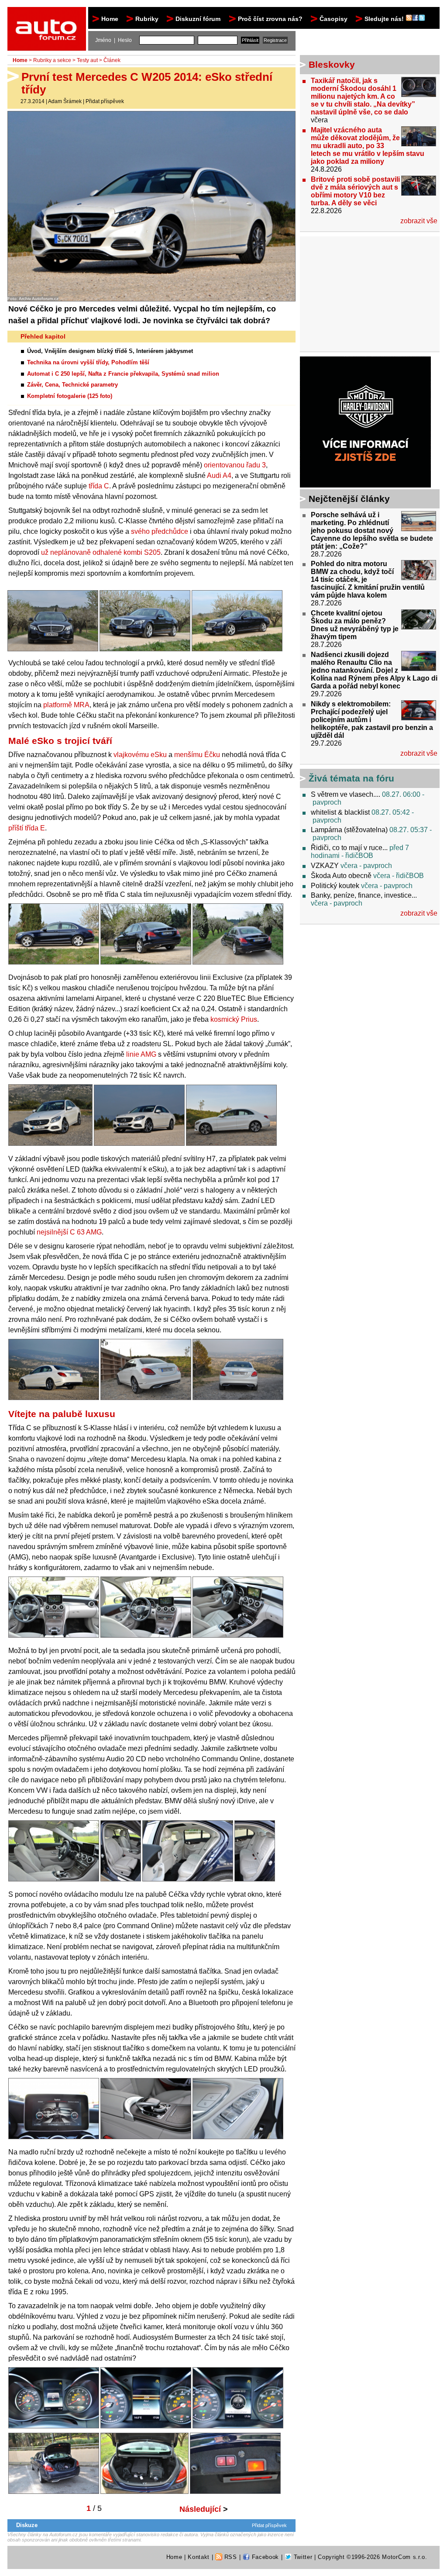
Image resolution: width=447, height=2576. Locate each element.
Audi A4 (219, 475)
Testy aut (87, 60)
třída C (99, 486)
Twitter (302, 2557)
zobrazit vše (419, 221)
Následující (204, 2509)
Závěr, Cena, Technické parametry (72, 385)
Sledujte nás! (385, 19)
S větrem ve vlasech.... (346, 794)
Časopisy (334, 19)
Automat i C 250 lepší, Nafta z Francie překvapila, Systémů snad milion (123, 374)
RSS (230, 2557)
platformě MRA (66, 705)
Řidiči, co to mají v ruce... (349, 848)
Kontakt (199, 2557)
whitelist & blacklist (340, 812)
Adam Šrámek (65, 101)
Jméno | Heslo (113, 40)
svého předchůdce (160, 531)
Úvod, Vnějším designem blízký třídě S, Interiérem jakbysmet (110, 351)
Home (110, 19)
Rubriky (147, 19)
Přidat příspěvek (105, 101)
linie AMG (141, 1054)
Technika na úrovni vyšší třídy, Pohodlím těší (88, 362)
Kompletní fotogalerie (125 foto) (70, 396)
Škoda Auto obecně (341, 876)
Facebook (264, 2557)
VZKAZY (325, 866)
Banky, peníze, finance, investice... (364, 895)
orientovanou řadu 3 (235, 465)
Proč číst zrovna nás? (270, 19)
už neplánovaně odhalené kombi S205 (101, 552)
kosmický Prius (234, 1019)
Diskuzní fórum (198, 19)
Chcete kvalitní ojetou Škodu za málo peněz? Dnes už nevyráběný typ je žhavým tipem (355, 625)
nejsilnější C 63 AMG (69, 1232)
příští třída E (27, 828)
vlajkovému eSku (140, 755)
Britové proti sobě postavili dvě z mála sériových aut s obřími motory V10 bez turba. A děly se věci (355, 191)
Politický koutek (335, 886)
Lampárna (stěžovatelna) (349, 830)
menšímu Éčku (197, 755)
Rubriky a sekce (52, 60)
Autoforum (47, 15)
